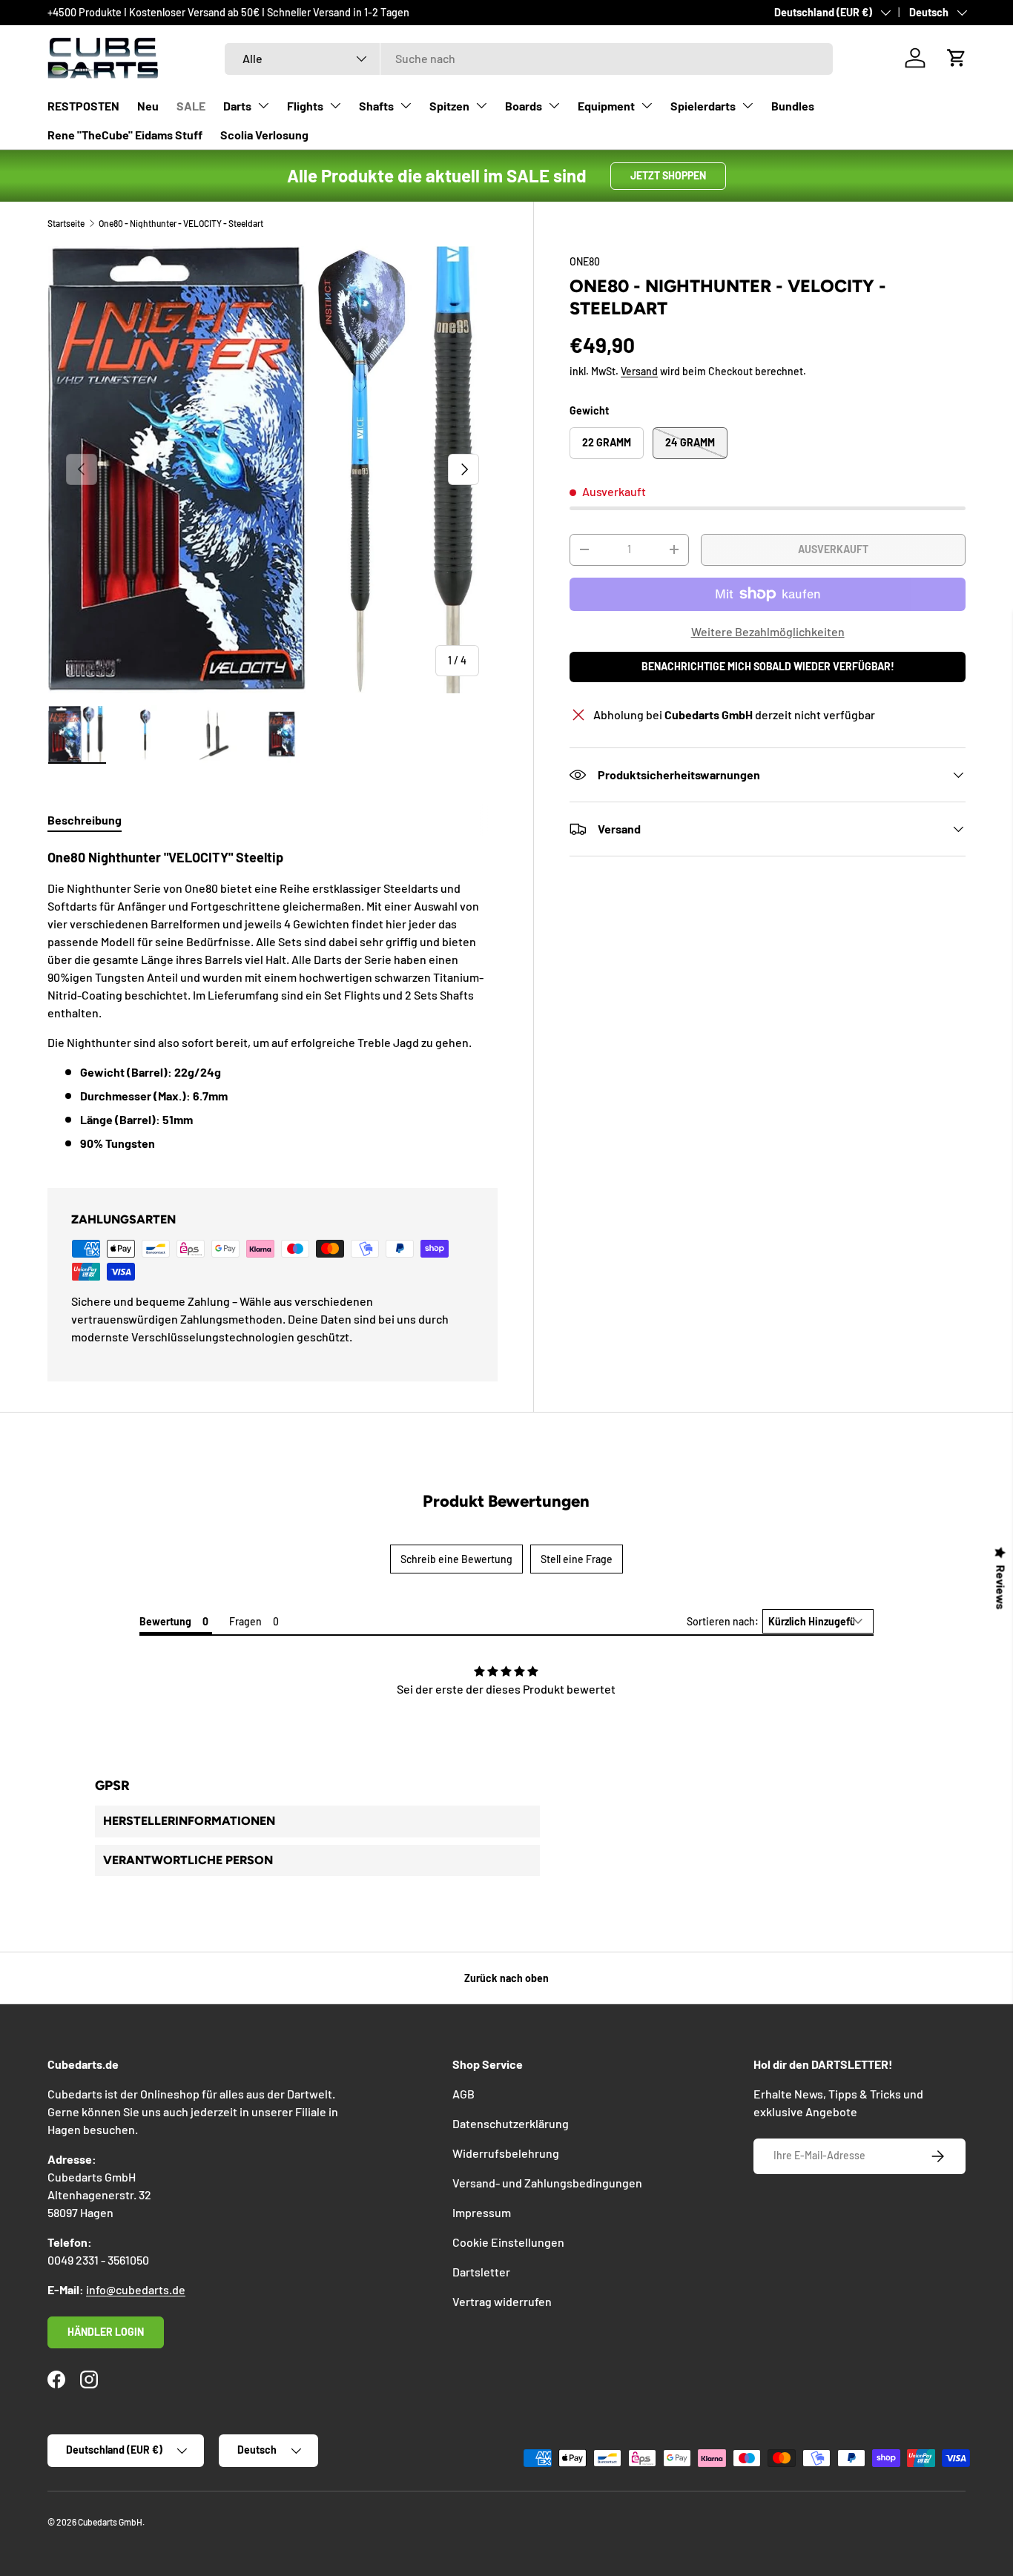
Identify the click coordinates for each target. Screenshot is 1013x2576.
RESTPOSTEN (83, 106)
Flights (305, 106)
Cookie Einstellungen (508, 2242)
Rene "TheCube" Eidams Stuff (125, 135)
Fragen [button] (245, 1621)
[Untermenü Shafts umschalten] (406, 105)
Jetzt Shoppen (668, 175)
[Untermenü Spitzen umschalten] (481, 105)
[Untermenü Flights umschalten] (335, 105)
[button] (957, 58)
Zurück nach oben (506, 1978)
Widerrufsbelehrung (506, 2153)
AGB (463, 2094)
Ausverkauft (833, 549)
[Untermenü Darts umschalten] (263, 105)
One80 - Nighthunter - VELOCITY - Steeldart (181, 223)
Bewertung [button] (165, 1621)
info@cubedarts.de (136, 2289)
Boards (524, 106)
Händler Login (106, 2332)
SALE (191, 106)
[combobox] (529, 58)
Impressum (482, 2212)
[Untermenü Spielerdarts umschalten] (748, 105)
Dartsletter (481, 2272)
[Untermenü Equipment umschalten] (647, 105)
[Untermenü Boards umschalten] (554, 105)
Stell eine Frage (577, 1559)
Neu (148, 106)
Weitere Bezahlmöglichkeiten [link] (768, 631)
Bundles (793, 106)
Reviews (1001, 1588)
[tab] (85, 820)
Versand (639, 372)
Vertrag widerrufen (502, 2301)
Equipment (606, 106)
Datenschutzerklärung (511, 2123)
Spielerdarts (703, 106)
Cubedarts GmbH (110, 2522)
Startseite (66, 223)
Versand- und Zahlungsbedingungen (547, 2183)
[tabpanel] (273, 1000)
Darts (237, 106)
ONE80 (585, 261)
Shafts (376, 106)
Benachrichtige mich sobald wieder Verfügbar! (768, 666)
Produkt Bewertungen (506, 1501)
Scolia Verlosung (264, 135)
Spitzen (449, 106)
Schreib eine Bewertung (456, 1559)
